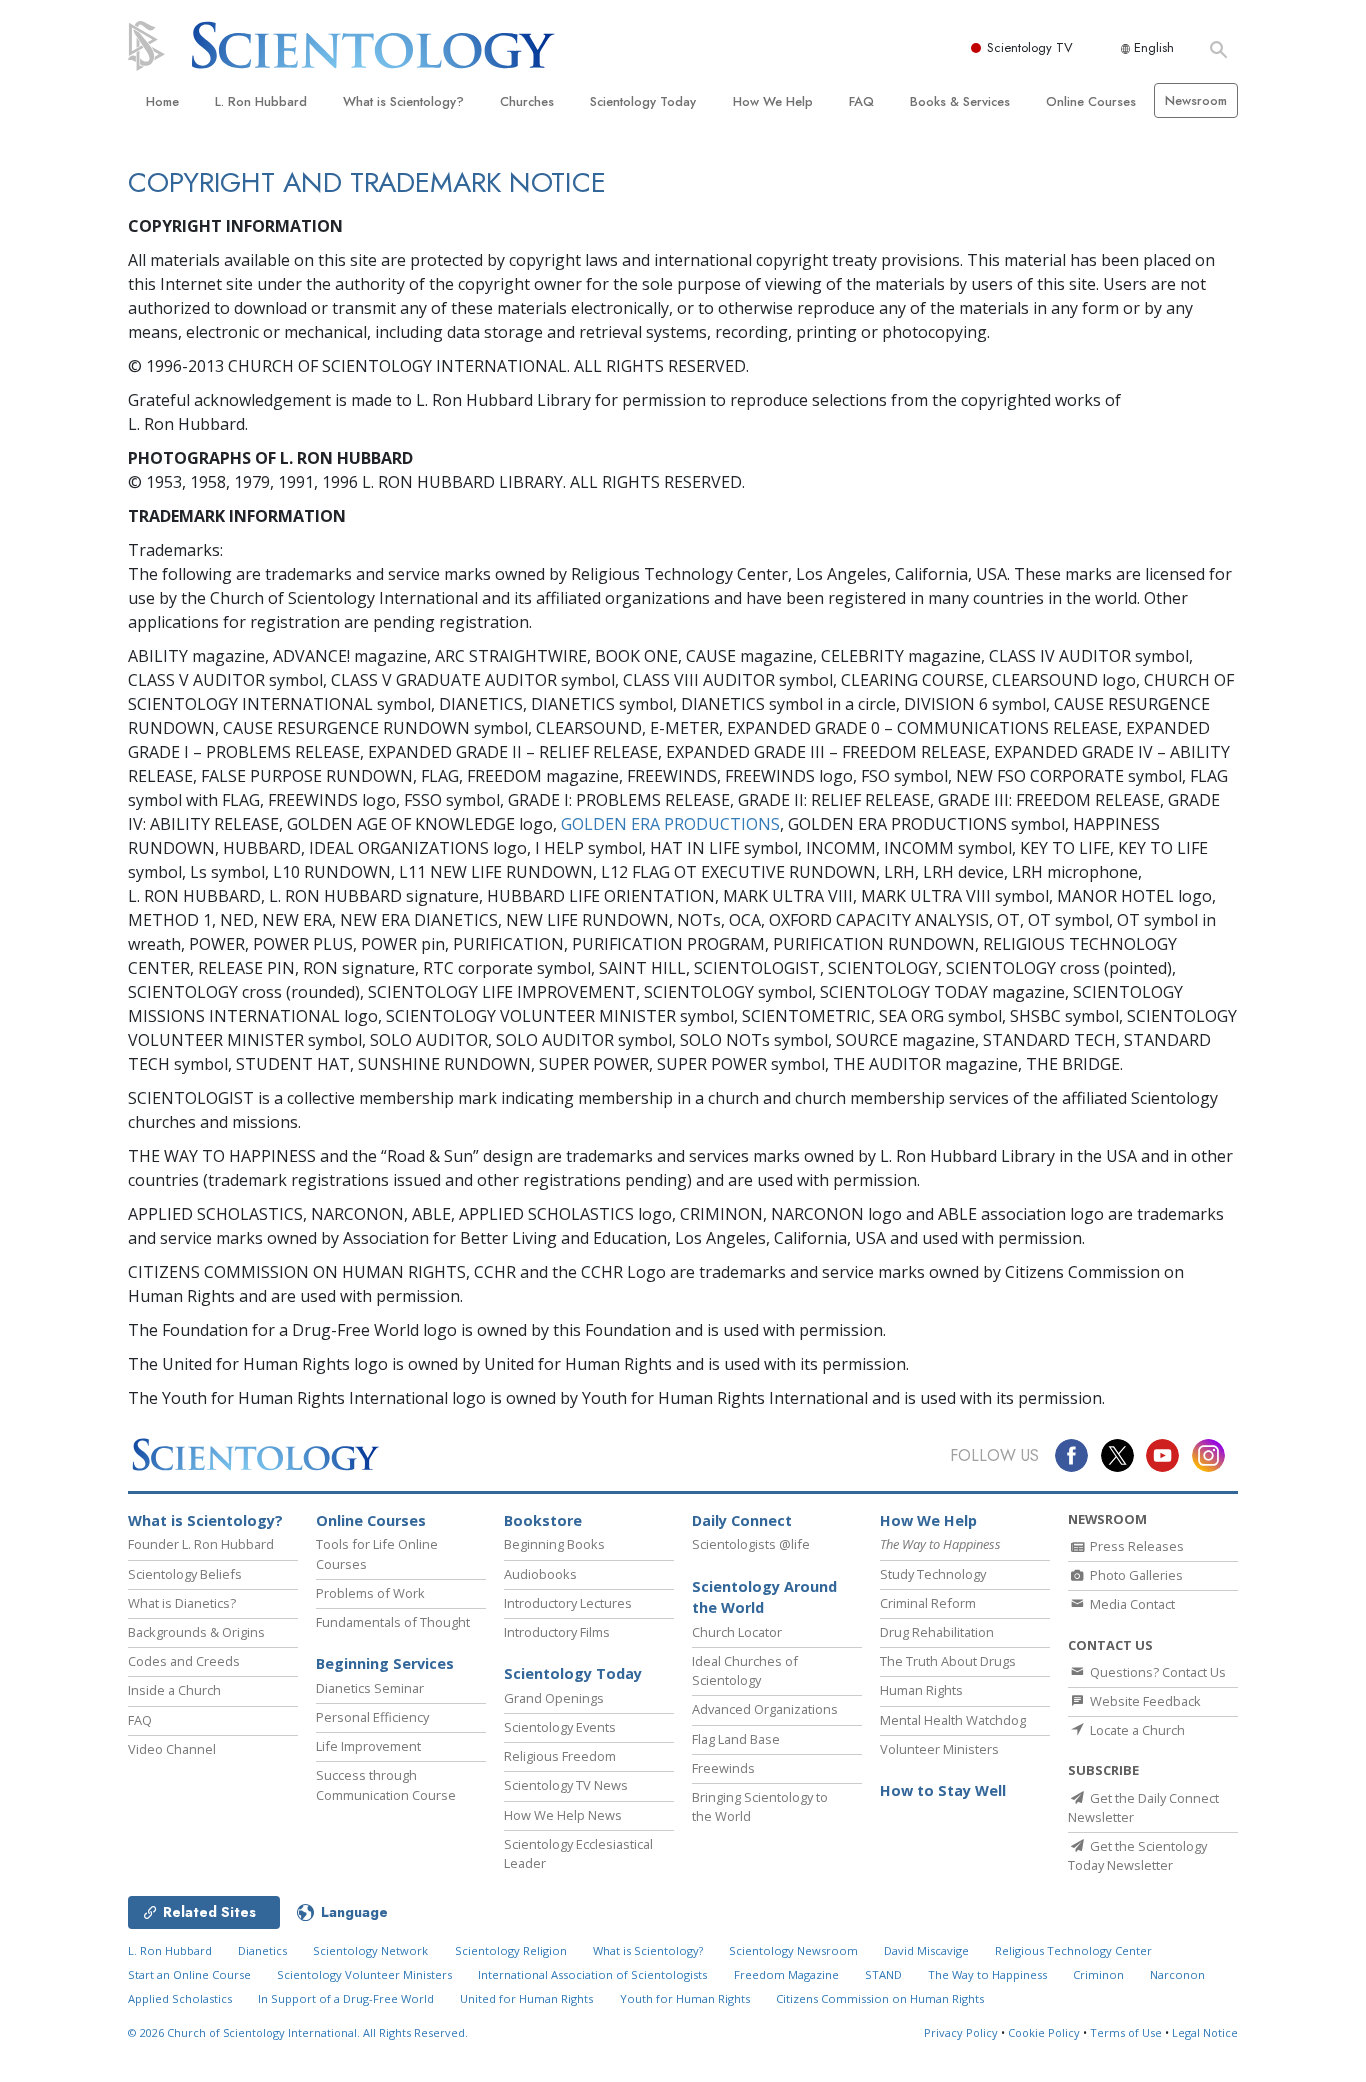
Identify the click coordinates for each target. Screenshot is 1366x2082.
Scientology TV (1030, 47)
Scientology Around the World (764, 1597)
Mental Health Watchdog (953, 1720)
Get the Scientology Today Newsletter (1137, 1855)
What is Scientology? (403, 101)
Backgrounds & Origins (196, 1632)
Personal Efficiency (372, 1717)
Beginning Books (554, 1544)
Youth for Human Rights (685, 1998)
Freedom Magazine (786, 1974)
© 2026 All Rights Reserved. (298, 2032)
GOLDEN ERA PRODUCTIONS (670, 824)
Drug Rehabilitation (937, 1632)
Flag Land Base (736, 1739)
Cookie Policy (1044, 2032)
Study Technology (933, 1574)
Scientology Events (560, 1727)
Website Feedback (1144, 1701)
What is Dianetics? (182, 1603)
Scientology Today (643, 101)
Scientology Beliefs (185, 1574)
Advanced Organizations (765, 1709)
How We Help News (563, 1815)
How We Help (773, 101)
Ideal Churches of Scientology (745, 1670)
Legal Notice (1205, 2032)
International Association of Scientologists (592, 1974)
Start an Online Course (189, 1974)
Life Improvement (368, 1746)
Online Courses (1091, 101)
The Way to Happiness (987, 1974)
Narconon (1177, 1974)
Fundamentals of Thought (393, 1622)
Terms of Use (1126, 2032)
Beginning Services (385, 1663)
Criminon (1098, 1974)
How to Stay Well (943, 1790)
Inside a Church (174, 1690)
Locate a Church (1136, 1730)
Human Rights (921, 1690)
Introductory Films (557, 1632)
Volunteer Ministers (939, 1749)
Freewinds (723, 1768)
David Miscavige (926, 1950)
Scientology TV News (566, 1785)
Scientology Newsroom (793, 1950)
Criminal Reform (928, 1603)
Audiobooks (540, 1574)
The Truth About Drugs (948, 1661)
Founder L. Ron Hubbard (201, 1544)
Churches (527, 101)
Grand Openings (554, 1698)
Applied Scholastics (180, 1998)
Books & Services (960, 101)
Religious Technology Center (1073, 1950)
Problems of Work (370, 1593)
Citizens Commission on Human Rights (880, 1998)
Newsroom (1196, 100)
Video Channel (172, 1749)
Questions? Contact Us (1156, 1672)
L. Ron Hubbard (261, 101)
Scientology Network (370, 1950)
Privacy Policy (961, 2032)
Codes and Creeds (184, 1661)
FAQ (861, 101)
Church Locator (737, 1632)
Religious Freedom (560, 1756)
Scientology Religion (511, 1950)
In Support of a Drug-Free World (346, 1998)
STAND (883, 1974)
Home (162, 101)
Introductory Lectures (568, 1603)
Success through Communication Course (386, 1784)
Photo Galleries (1135, 1575)
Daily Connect (742, 1520)
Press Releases (1135, 1546)
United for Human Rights (526, 1998)
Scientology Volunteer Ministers (364, 1974)
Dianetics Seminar (370, 1688)
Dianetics (262, 1950)
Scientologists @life (751, 1544)
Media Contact (1131, 1604)
